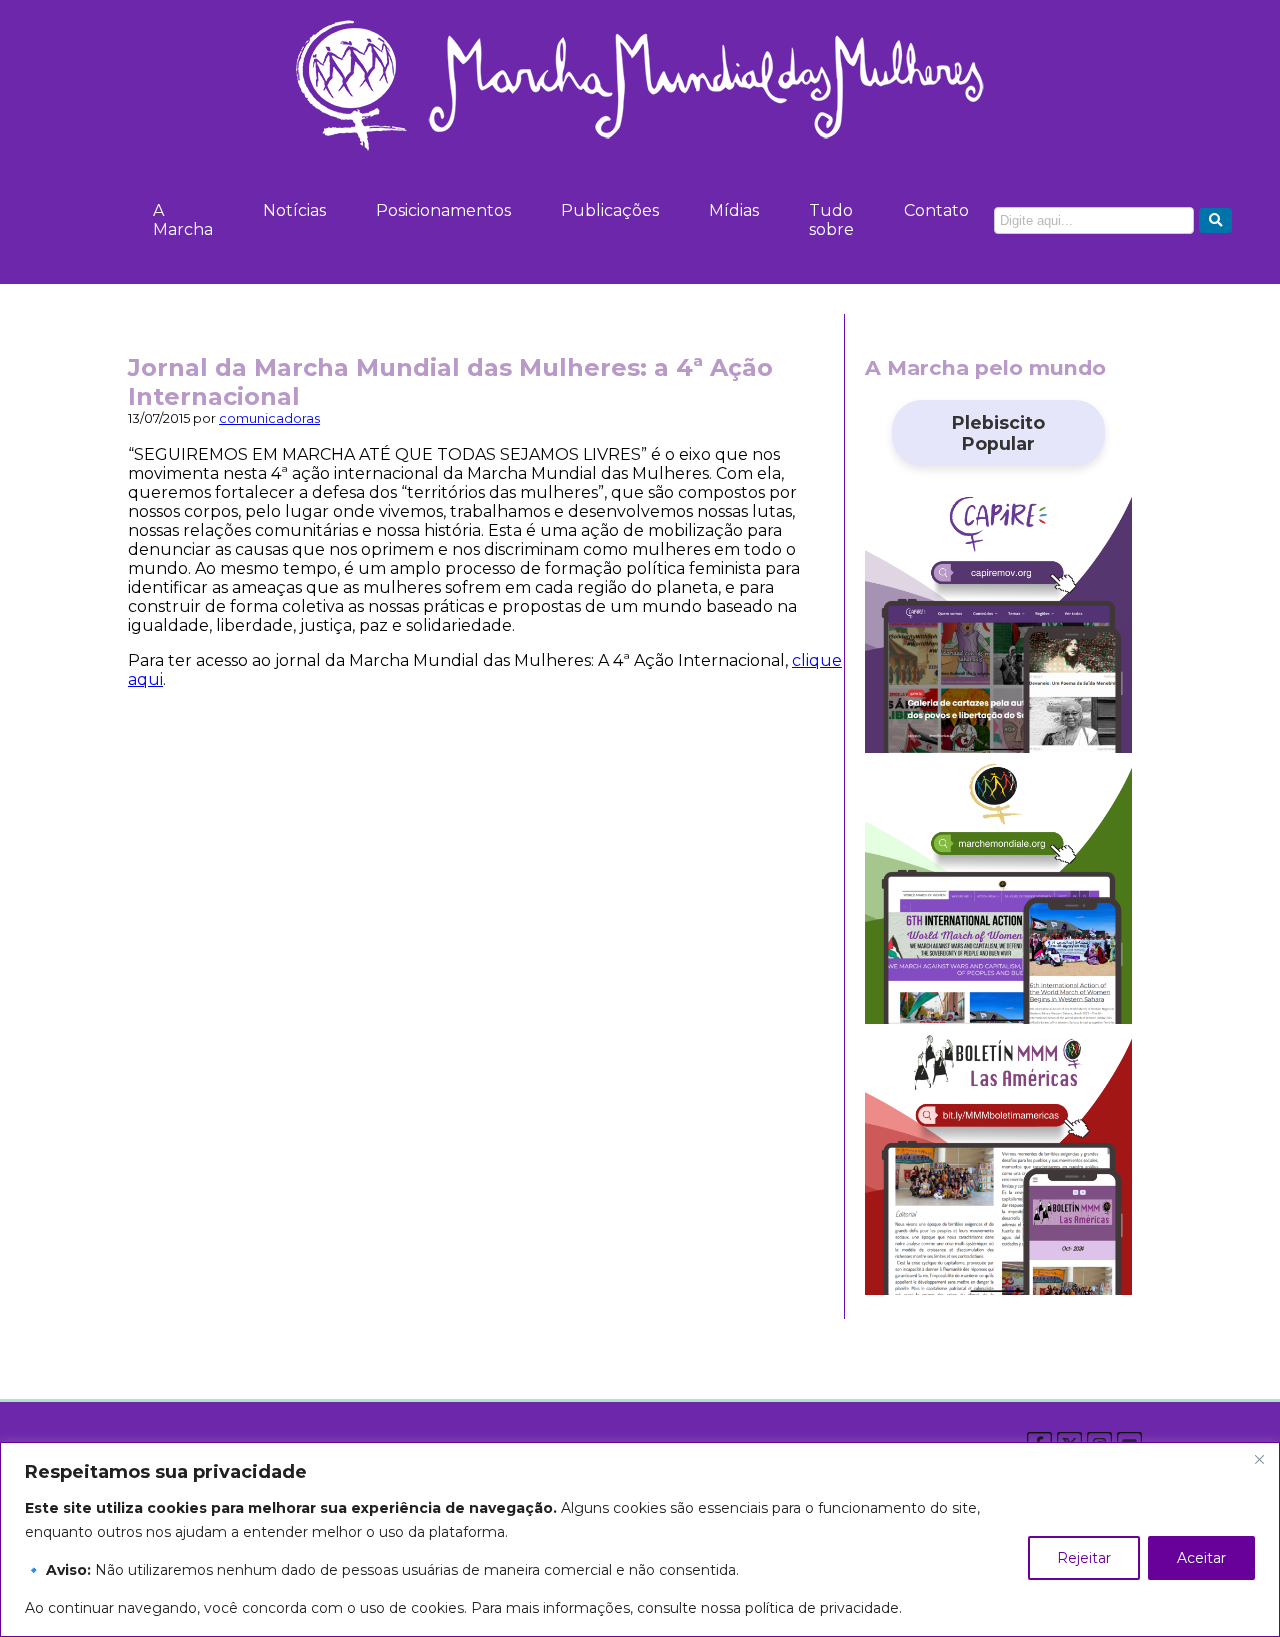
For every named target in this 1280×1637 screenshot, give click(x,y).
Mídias (734, 210)
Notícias (294, 210)
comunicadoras (269, 418)
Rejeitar (1084, 1558)
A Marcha (183, 220)
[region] (640, 1539)
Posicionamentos (443, 210)
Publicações (610, 210)
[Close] (1259, 1459)
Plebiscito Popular (998, 433)
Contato (936, 210)
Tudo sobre (831, 220)
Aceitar (1201, 1558)
